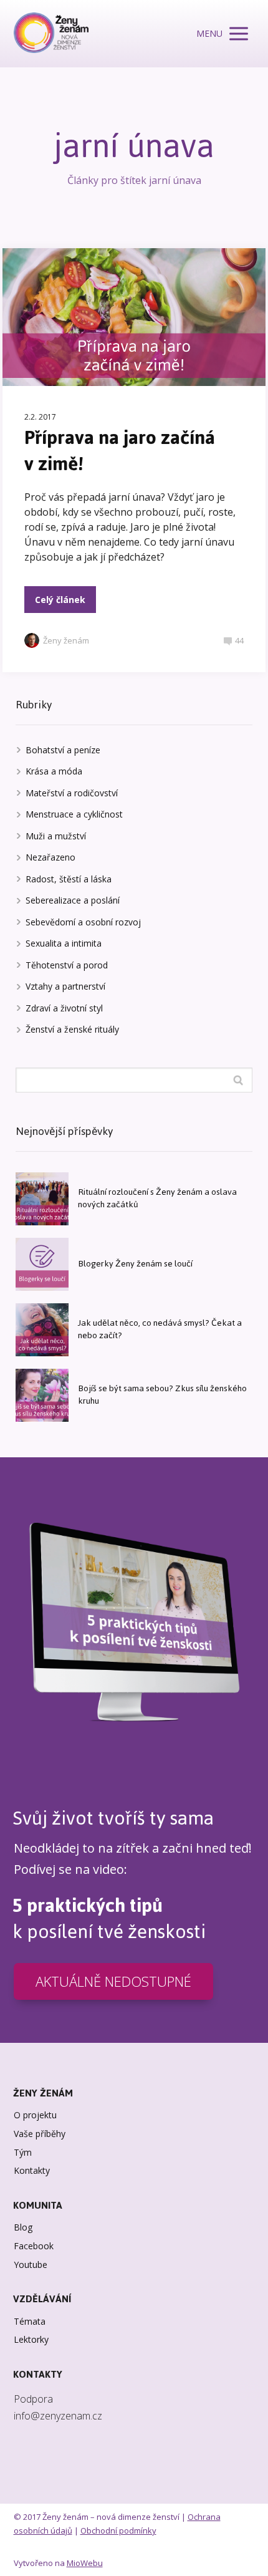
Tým (23, 2152)
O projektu (35, 2115)
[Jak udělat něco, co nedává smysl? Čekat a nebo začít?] (42, 1330)
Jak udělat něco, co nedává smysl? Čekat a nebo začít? (160, 1329)
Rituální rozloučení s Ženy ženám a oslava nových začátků (157, 1198)
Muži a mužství (56, 836)
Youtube (31, 2265)
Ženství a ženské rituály (72, 1029)
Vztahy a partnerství (65, 986)
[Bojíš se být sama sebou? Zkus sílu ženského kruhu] (42, 1395)
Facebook (34, 2246)
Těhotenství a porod (67, 965)
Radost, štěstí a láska (69, 879)
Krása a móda (54, 771)
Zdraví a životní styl (64, 1008)
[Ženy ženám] (51, 34)
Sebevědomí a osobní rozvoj (83, 922)
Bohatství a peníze (63, 750)
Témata (30, 2321)
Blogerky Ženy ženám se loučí (135, 1264)
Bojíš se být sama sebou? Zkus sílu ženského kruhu (162, 1395)
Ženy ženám (66, 640)
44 (239, 640)
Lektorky (31, 2339)
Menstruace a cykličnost (74, 814)
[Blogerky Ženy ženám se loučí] (42, 1264)
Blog (23, 2227)
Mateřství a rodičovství (72, 793)
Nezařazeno (50, 857)
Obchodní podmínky (118, 2530)
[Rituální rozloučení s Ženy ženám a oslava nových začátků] (42, 1199)
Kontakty (32, 2170)
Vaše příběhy (40, 2134)
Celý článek (60, 600)
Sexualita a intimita (64, 943)
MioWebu (85, 2563)
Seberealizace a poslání (73, 900)
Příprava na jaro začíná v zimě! (120, 451)
